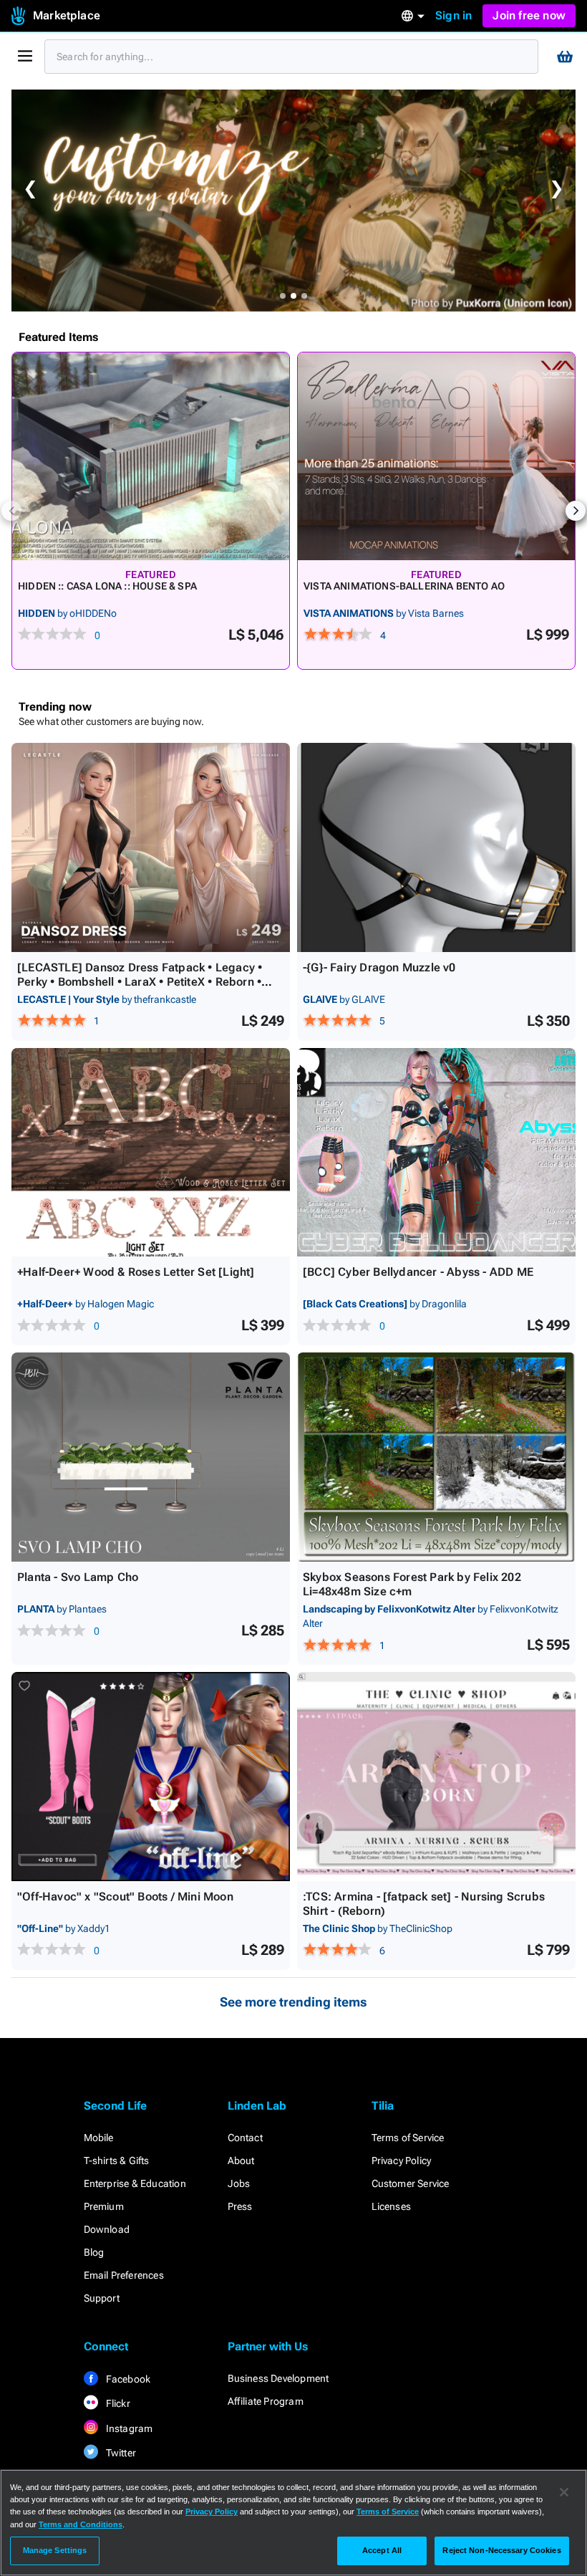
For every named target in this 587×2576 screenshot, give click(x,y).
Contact (245, 2138)
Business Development (278, 2378)
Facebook (127, 2379)
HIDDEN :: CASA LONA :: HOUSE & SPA (107, 586)
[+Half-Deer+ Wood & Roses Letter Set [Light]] (151, 1153)
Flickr (117, 2403)
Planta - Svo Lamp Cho (78, 1577)
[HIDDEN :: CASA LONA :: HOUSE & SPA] (151, 456)
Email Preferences (124, 2275)
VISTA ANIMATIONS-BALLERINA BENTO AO (404, 586)
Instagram (128, 2428)
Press (240, 2206)
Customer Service (411, 2183)
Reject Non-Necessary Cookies (501, 2550)
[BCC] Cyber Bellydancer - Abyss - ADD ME (418, 1272)
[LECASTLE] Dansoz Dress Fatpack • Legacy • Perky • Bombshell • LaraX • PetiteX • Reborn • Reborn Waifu (140, 982)
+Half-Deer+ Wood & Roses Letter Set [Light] (136, 1272)
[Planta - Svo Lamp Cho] (151, 1457)
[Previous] (11, 511)
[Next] (576, 511)
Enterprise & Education (135, 2183)
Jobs (239, 2183)
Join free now (529, 15)
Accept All (382, 2550)
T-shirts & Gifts (117, 2161)
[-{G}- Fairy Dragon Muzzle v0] (436, 847)
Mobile (99, 2138)
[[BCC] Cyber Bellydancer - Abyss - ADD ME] (436, 1153)
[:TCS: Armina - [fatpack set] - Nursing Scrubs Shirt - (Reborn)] (436, 1777)
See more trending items (293, 2002)
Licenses (392, 2206)
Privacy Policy (402, 2161)
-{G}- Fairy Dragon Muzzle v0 (379, 967)
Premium (104, 2206)
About (241, 2161)
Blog (94, 2252)
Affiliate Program (266, 2401)
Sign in (453, 15)
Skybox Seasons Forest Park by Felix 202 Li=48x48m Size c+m (412, 1584)
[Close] (564, 2492)
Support (102, 2298)
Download (107, 2229)
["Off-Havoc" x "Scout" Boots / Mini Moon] (151, 1777)
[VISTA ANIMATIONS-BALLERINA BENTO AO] (436, 456)
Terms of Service (408, 2138)
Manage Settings (55, 2550)
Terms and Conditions (81, 2524)
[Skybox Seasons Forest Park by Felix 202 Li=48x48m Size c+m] (436, 1457)
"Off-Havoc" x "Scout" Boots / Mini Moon (125, 1897)
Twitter (120, 2453)
